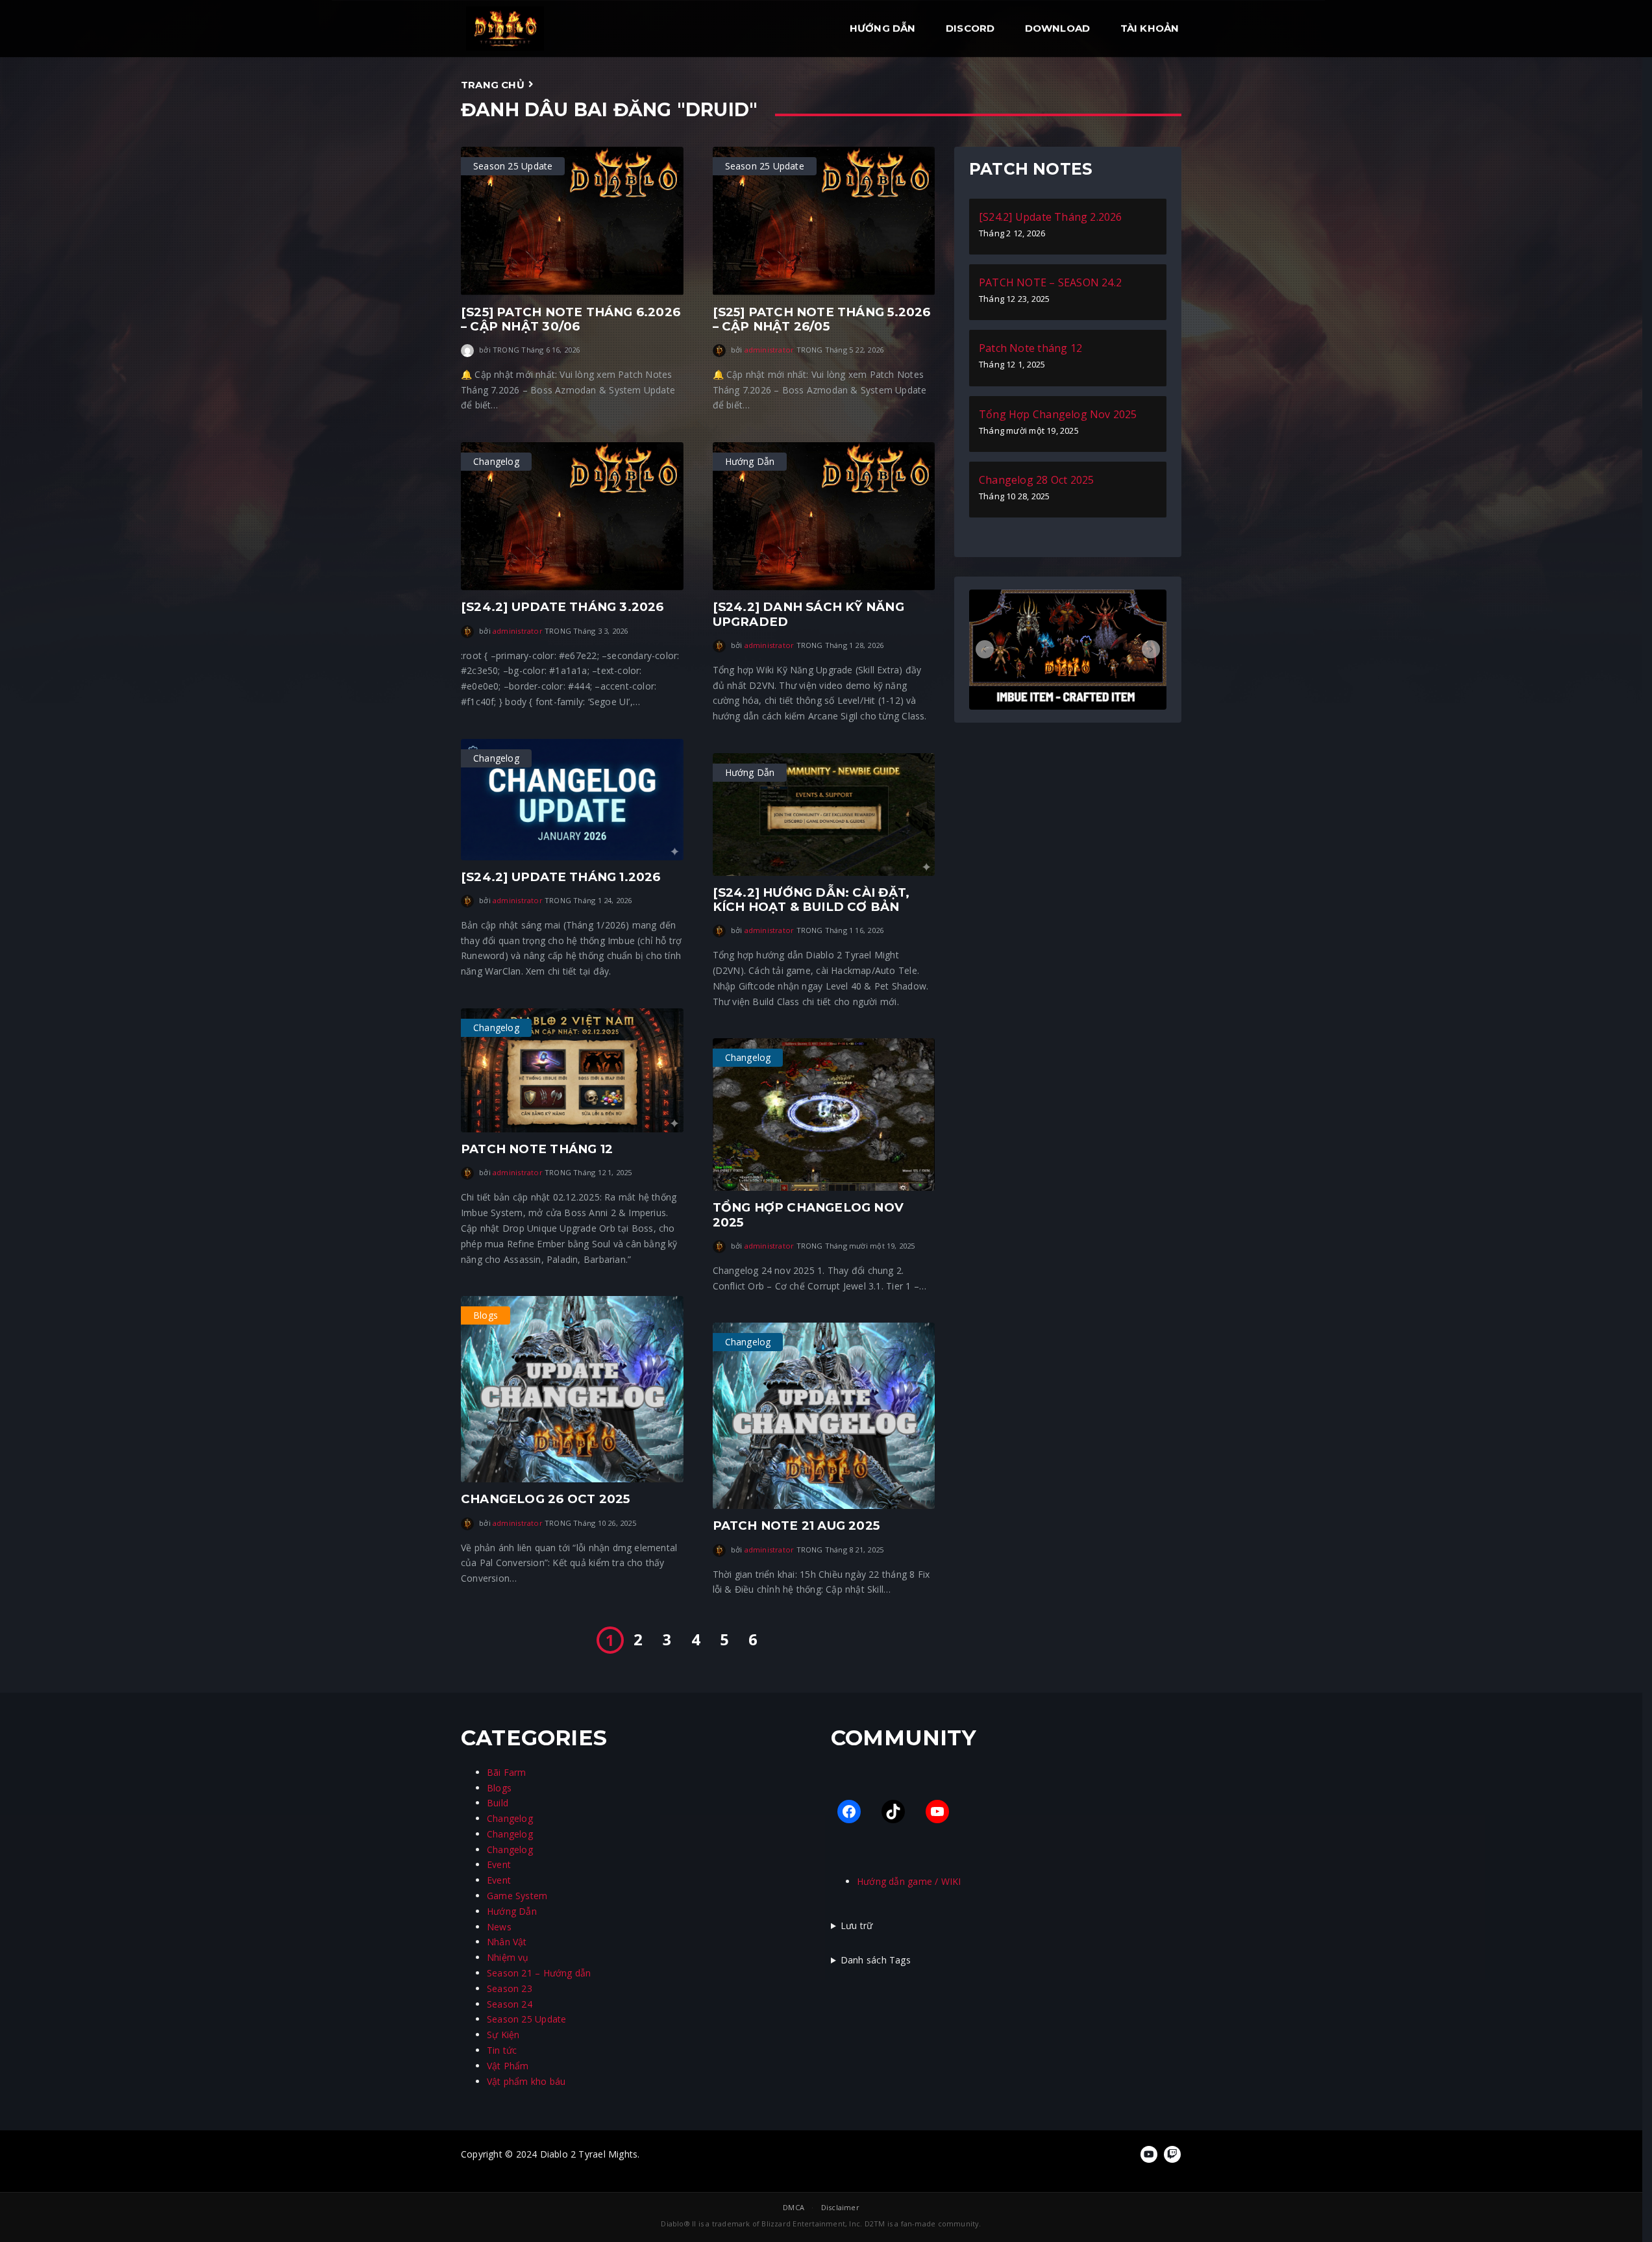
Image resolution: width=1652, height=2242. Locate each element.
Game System (517, 1896)
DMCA (794, 2207)
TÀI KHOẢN (1150, 28)
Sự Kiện (503, 2035)
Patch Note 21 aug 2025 (796, 1526)
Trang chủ (493, 85)
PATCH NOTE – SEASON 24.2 (1050, 282)
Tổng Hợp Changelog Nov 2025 (808, 1214)
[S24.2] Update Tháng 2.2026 (1051, 217)
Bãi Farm (507, 1772)
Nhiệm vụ (508, 1957)
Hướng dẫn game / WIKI (909, 1881)
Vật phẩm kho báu (526, 2081)
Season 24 (510, 2004)
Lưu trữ (857, 1925)
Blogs (499, 1788)
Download (1058, 28)
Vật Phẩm (508, 2066)
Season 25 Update (526, 2019)
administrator (770, 350)
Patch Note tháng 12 (537, 1149)
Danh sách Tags (876, 1960)
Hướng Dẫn (512, 1911)
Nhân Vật (507, 1942)
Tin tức (502, 2050)
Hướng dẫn (883, 28)
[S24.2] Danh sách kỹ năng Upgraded (808, 614)
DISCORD (970, 28)
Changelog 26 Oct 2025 (545, 1499)
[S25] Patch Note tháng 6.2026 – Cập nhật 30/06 (571, 319)
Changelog (510, 1818)
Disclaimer (840, 2207)
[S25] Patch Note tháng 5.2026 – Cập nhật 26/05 (822, 319)
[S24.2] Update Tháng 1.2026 (561, 877)
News (499, 1927)
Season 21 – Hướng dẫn (539, 1973)
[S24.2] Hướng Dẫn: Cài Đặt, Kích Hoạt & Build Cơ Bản (811, 900)
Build (498, 1803)
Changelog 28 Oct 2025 (1036, 480)
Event (499, 1864)
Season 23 (510, 1988)
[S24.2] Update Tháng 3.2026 (562, 607)
